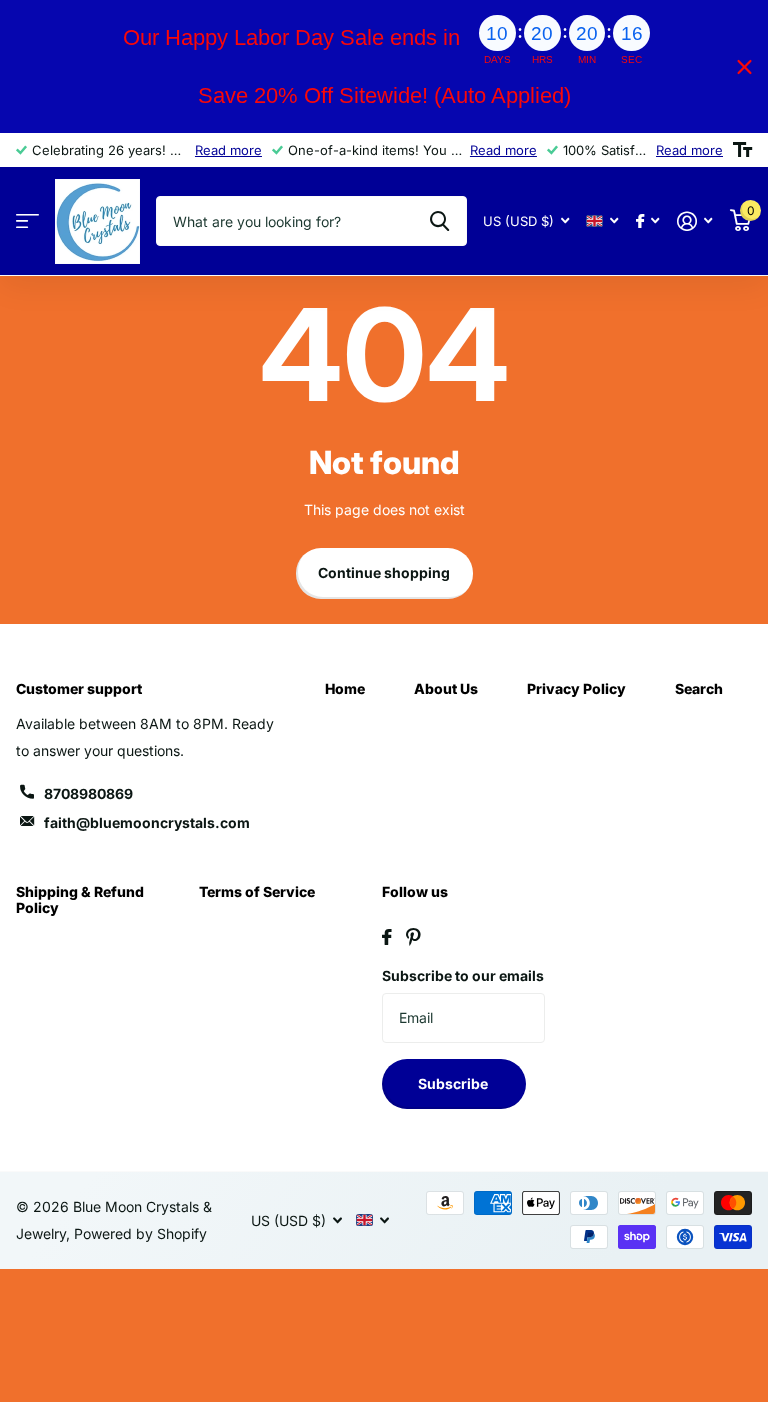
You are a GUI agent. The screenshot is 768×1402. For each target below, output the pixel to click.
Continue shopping (384, 572)
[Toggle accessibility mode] (742, 150)
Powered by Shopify (140, 1233)
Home (345, 688)
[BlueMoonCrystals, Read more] (647, 221)
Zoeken (439, 221)
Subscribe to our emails (463, 975)
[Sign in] (694, 221)
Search (699, 688)
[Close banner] (744, 66)
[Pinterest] (413, 937)
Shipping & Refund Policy (80, 899)
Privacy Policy (576, 688)
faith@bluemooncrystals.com (147, 822)
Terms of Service (257, 891)
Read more (228, 150)
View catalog (27, 221)
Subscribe (454, 1083)
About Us (446, 688)
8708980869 (88, 793)
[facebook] (387, 937)
